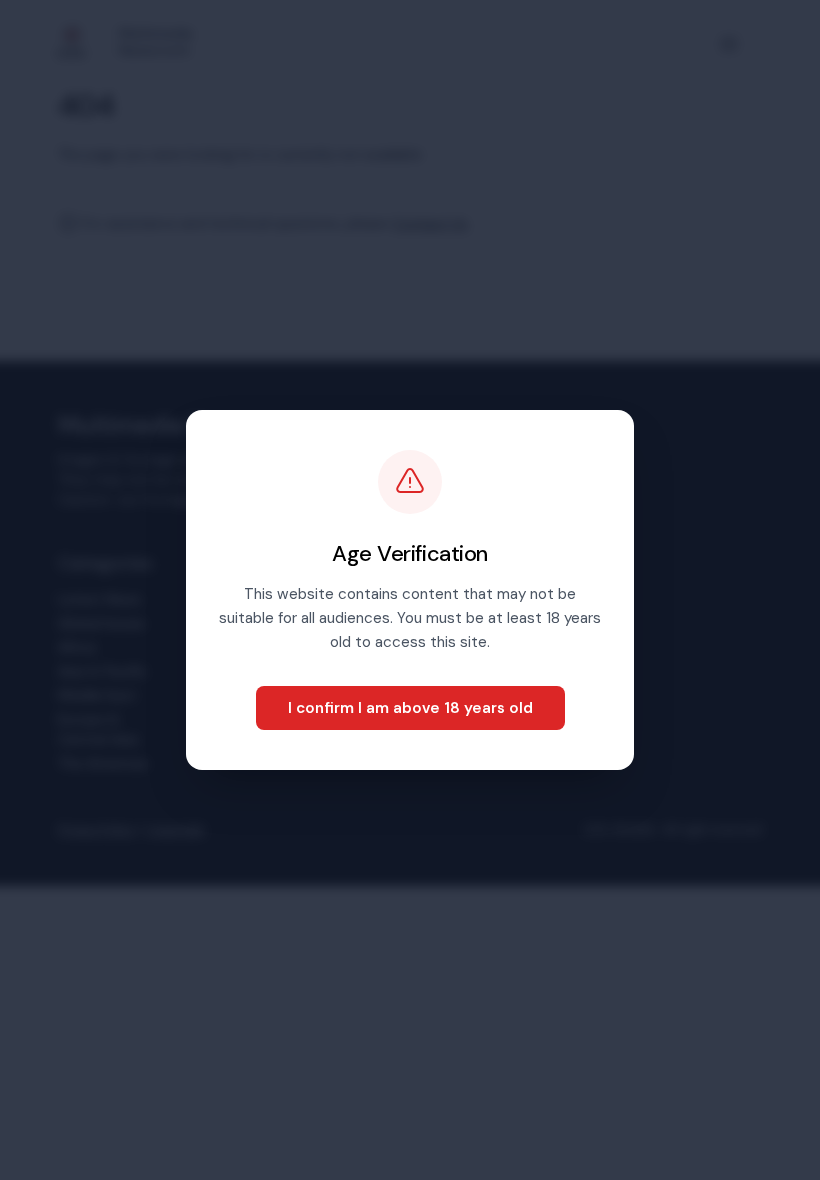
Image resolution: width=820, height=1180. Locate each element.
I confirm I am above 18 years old (410, 708)
